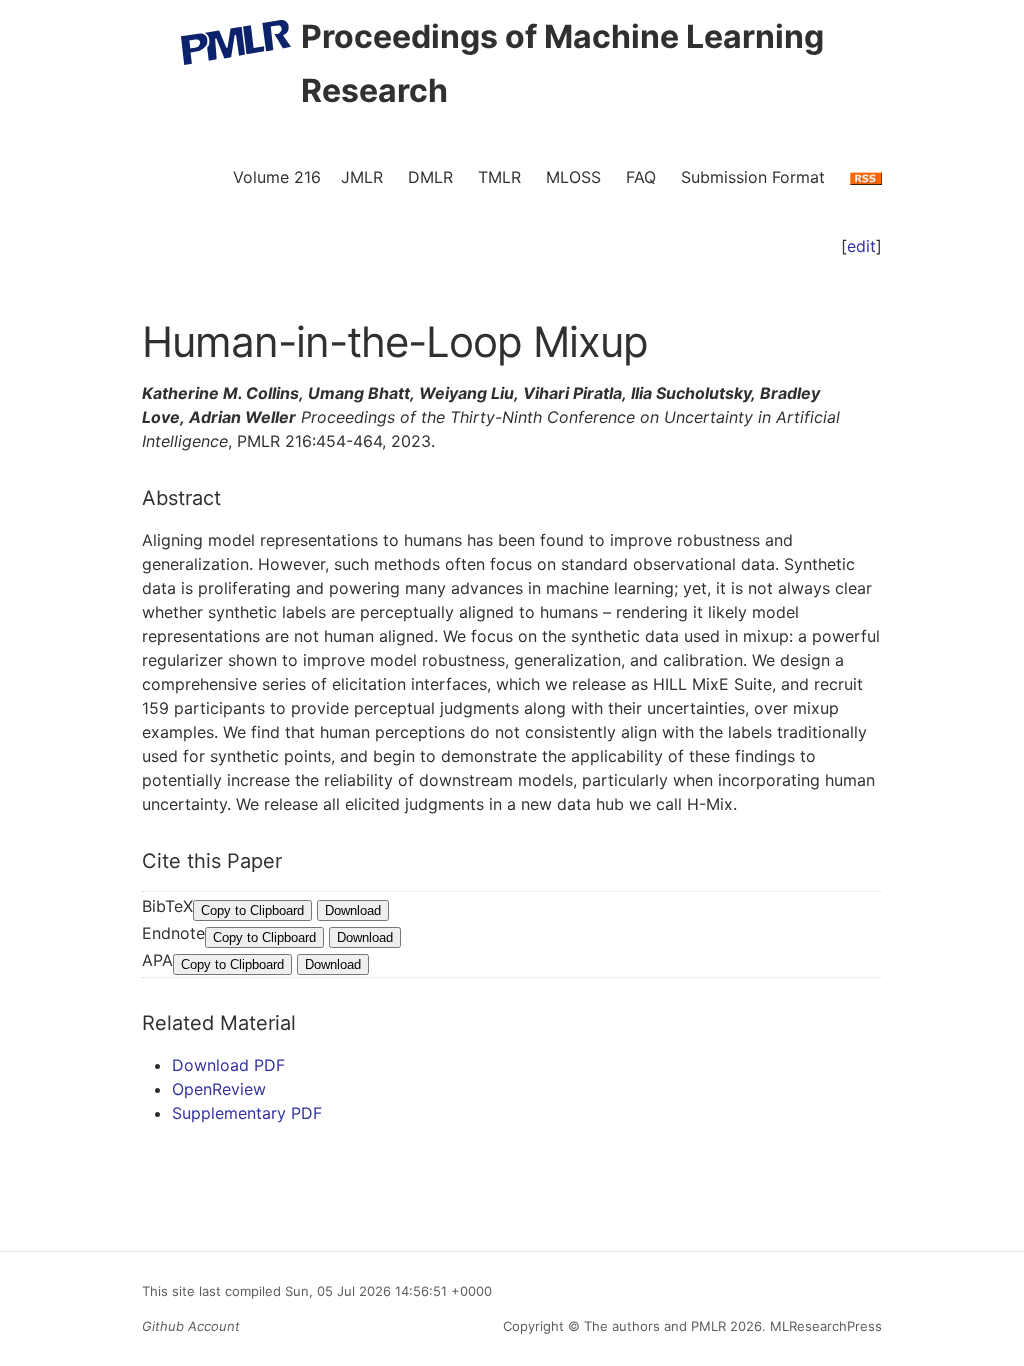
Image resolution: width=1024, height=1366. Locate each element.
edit (861, 246)
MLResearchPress (824, 1326)
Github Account (191, 1326)
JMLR (362, 177)
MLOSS (573, 177)
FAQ (641, 177)
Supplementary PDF (247, 1113)
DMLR (430, 177)
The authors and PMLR (655, 1326)
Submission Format (753, 177)
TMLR (499, 177)
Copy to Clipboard (252, 910)
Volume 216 (277, 177)
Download (353, 910)
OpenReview (219, 1089)
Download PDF (228, 1065)
